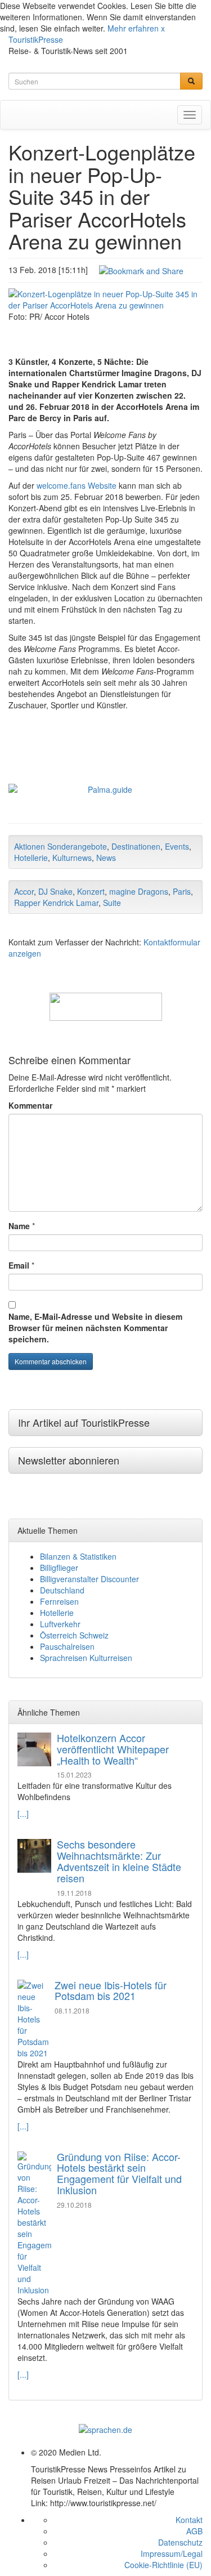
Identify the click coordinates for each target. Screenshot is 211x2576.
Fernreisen (59, 1601)
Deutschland (62, 1590)
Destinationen (136, 846)
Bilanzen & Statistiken (78, 1556)
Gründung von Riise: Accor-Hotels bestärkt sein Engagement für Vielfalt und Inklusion (119, 2173)
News (106, 858)
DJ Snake (55, 891)
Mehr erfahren (133, 28)
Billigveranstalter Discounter (89, 1579)
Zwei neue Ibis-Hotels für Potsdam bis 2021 (111, 1990)
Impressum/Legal (172, 2553)
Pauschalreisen (67, 1646)
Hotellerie (31, 858)
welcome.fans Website (77, 485)
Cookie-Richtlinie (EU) (163, 2565)
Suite (112, 903)
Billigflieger (59, 1568)
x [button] (163, 28)
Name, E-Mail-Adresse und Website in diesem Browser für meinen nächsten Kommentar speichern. (95, 1328)
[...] (23, 1814)
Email (19, 1265)
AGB (194, 2531)
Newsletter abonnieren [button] (69, 1460)
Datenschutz (180, 2542)
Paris (182, 891)
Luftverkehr (60, 1624)
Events (177, 846)
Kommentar (30, 1105)
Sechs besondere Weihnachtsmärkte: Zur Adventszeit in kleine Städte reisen (119, 1861)
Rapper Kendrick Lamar (56, 903)
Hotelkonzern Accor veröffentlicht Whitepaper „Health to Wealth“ (113, 1749)
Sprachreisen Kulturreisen (86, 1658)
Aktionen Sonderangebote (60, 846)
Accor (24, 891)
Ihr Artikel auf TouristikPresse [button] (84, 1422)
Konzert (91, 891)
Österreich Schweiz (74, 1635)
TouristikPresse (36, 39)
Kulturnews (72, 858)
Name (19, 1226)
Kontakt (189, 2520)
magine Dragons (139, 891)
